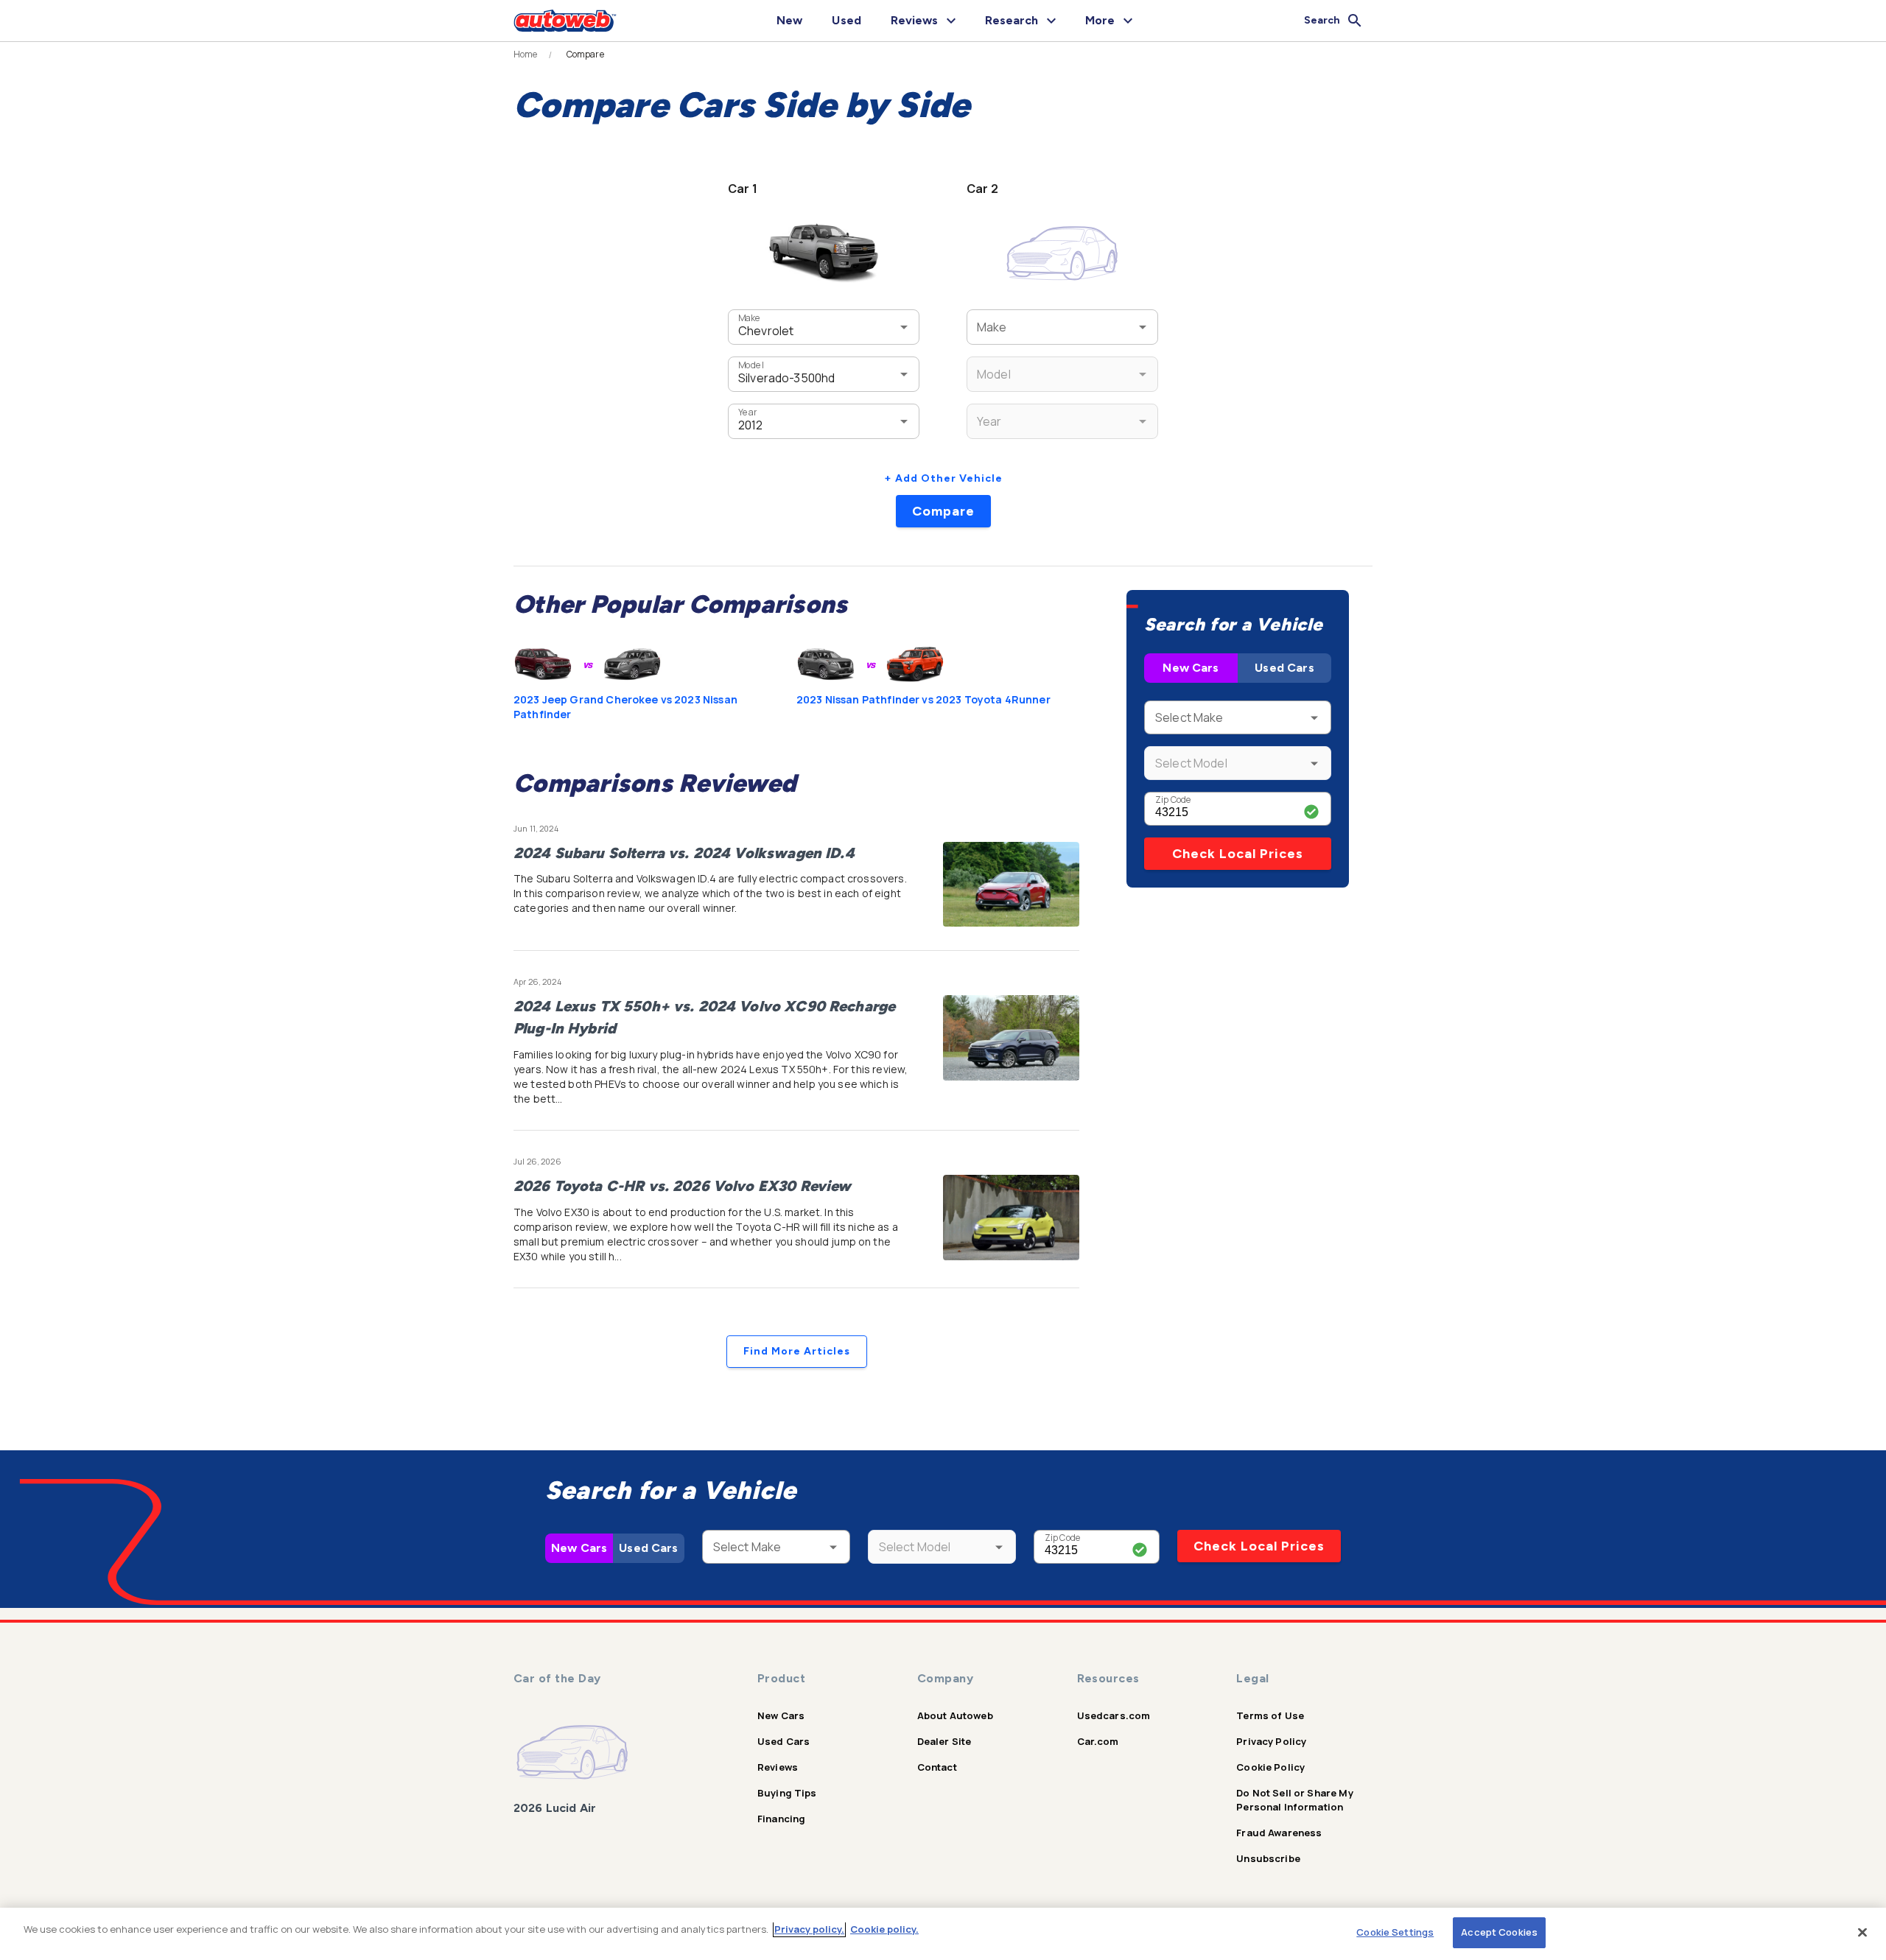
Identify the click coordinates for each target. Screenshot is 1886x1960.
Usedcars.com (1114, 1715)
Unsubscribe (1268, 1858)
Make (749, 318)
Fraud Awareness (1279, 1833)
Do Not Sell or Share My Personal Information (1294, 1800)
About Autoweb (955, 1715)
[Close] (1862, 1932)
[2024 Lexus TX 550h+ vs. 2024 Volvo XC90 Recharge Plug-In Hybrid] (1011, 1038)
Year (747, 412)
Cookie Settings (1395, 1932)
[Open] (904, 327)
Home (526, 55)
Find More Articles (797, 1351)
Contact (937, 1767)
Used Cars (1284, 668)
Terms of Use (1270, 1715)
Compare (943, 511)
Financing (781, 1819)
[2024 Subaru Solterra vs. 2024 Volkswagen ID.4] (1011, 885)
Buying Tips (787, 1793)
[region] (943, 1934)
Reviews (778, 1767)
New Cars (1191, 668)
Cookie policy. (884, 1929)
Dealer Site (944, 1741)
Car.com (1098, 1741)
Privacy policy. (809, 1929)
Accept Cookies (1499, 1932)
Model (751, 365)
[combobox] (802, 327)
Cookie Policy (1270, 1767)
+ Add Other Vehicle (943, 478)
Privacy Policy (1271, 1741)
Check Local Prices (1238, 854)
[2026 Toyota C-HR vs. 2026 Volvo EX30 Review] (1011, 1218)
